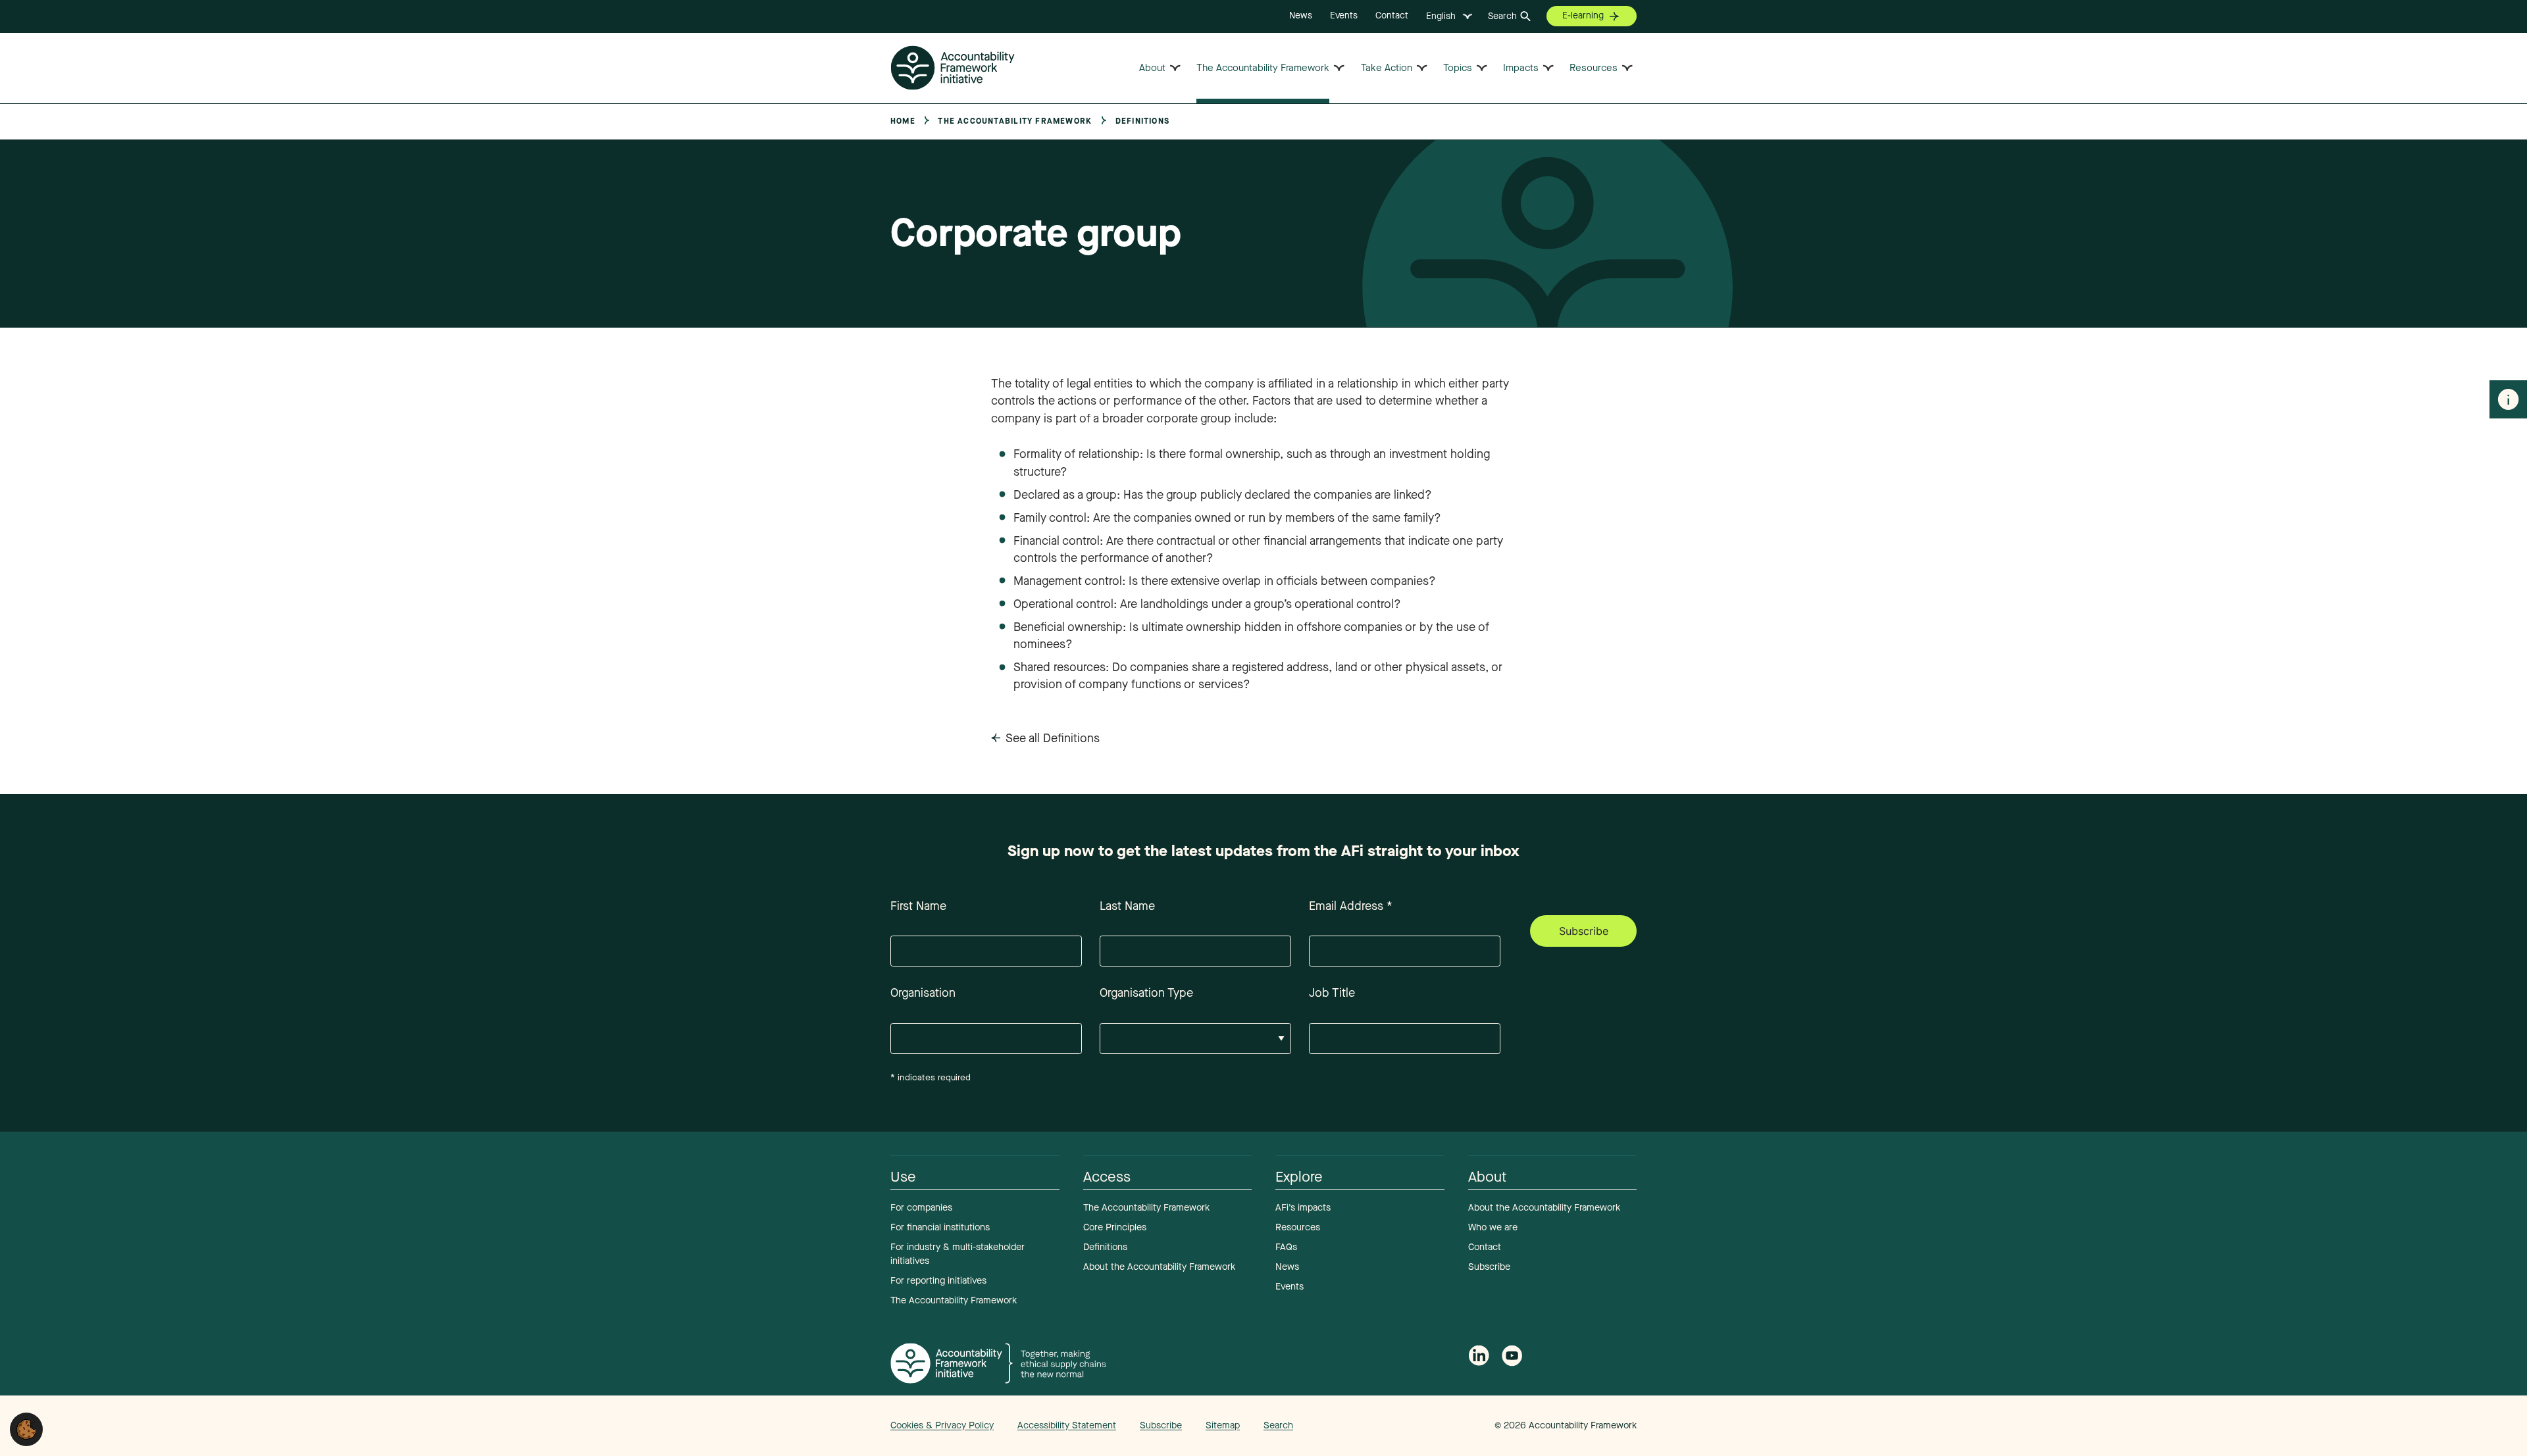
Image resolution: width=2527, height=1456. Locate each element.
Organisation (923, 993)
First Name (918, 906)
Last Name (1127, 906)
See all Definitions (1053, 738)
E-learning (1583, 15)
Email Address (1351, 906)
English (1441, 16)
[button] (26, 1428)
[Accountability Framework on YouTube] (1512, 1358)
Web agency (1433, 1425)
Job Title (1332, 993)
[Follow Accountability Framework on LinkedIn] (1479, 1358)
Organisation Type (1146, 993)
